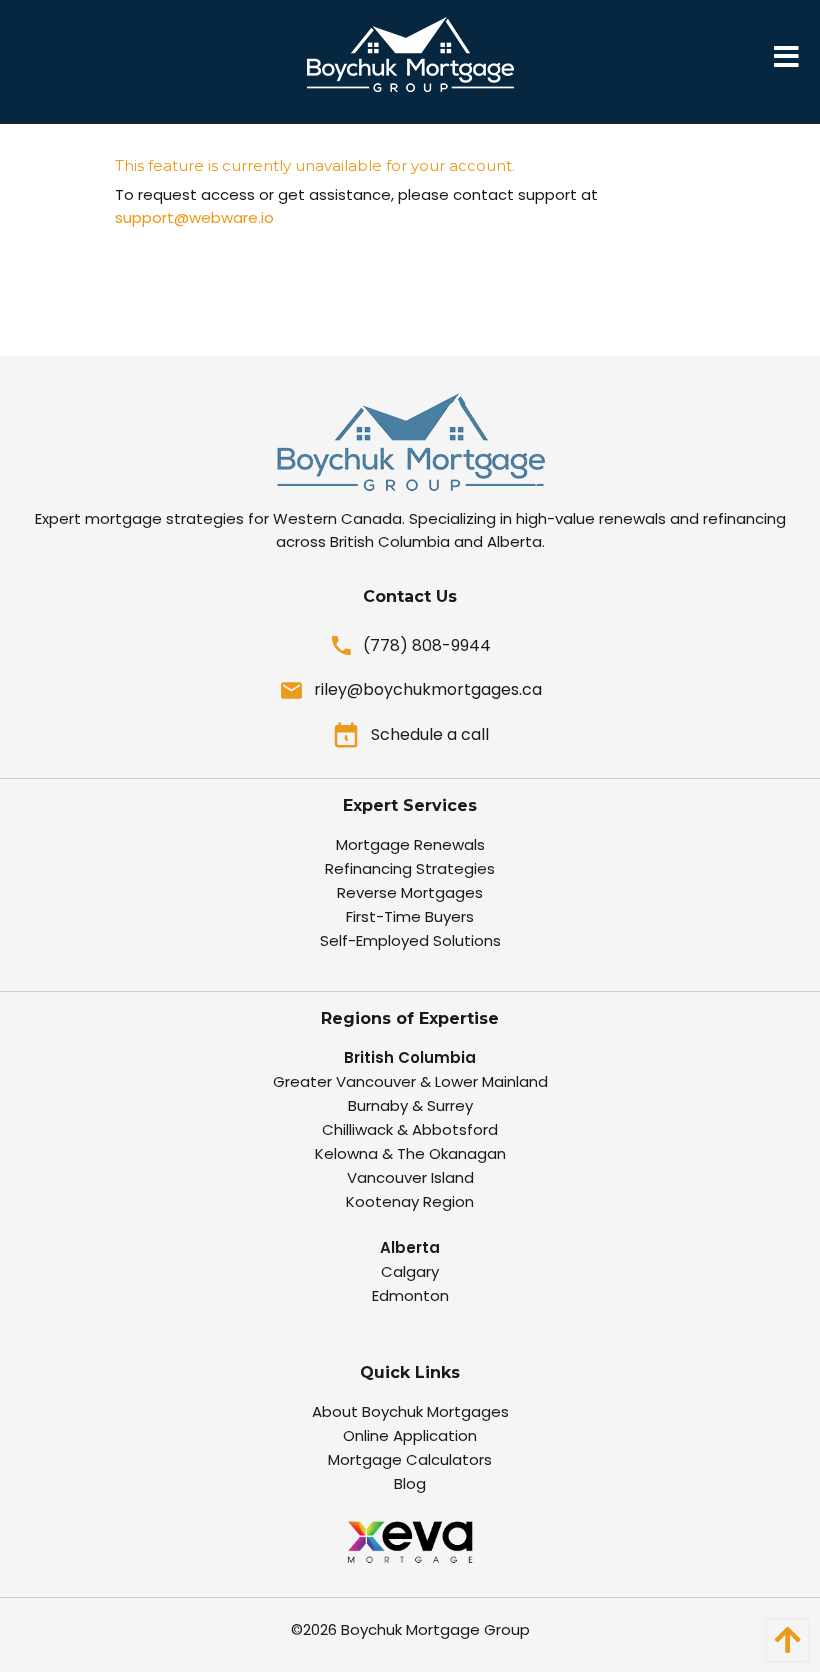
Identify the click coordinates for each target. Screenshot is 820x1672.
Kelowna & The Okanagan (410, 1153)
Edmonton (410, 1295)
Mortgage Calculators (410, 1459)
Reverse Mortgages (410, 892)
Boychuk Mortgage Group (435, 1629)
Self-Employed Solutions (410, 940)
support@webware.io (194, 217)
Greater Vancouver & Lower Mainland (410, 1081)
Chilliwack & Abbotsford (410, 1129)
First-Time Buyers (410, 916)
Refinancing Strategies (410, 868)
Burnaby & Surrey (410, 1105)
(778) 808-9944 (427, 645)
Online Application (410, 1435)
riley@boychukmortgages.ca (428, 689)
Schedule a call (430, 734)
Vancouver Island (410, 1177)
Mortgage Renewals (410, 844)
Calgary (410, 1271)
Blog (410, 1483)
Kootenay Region (410, 1201)
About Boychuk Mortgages (410, 1411)
